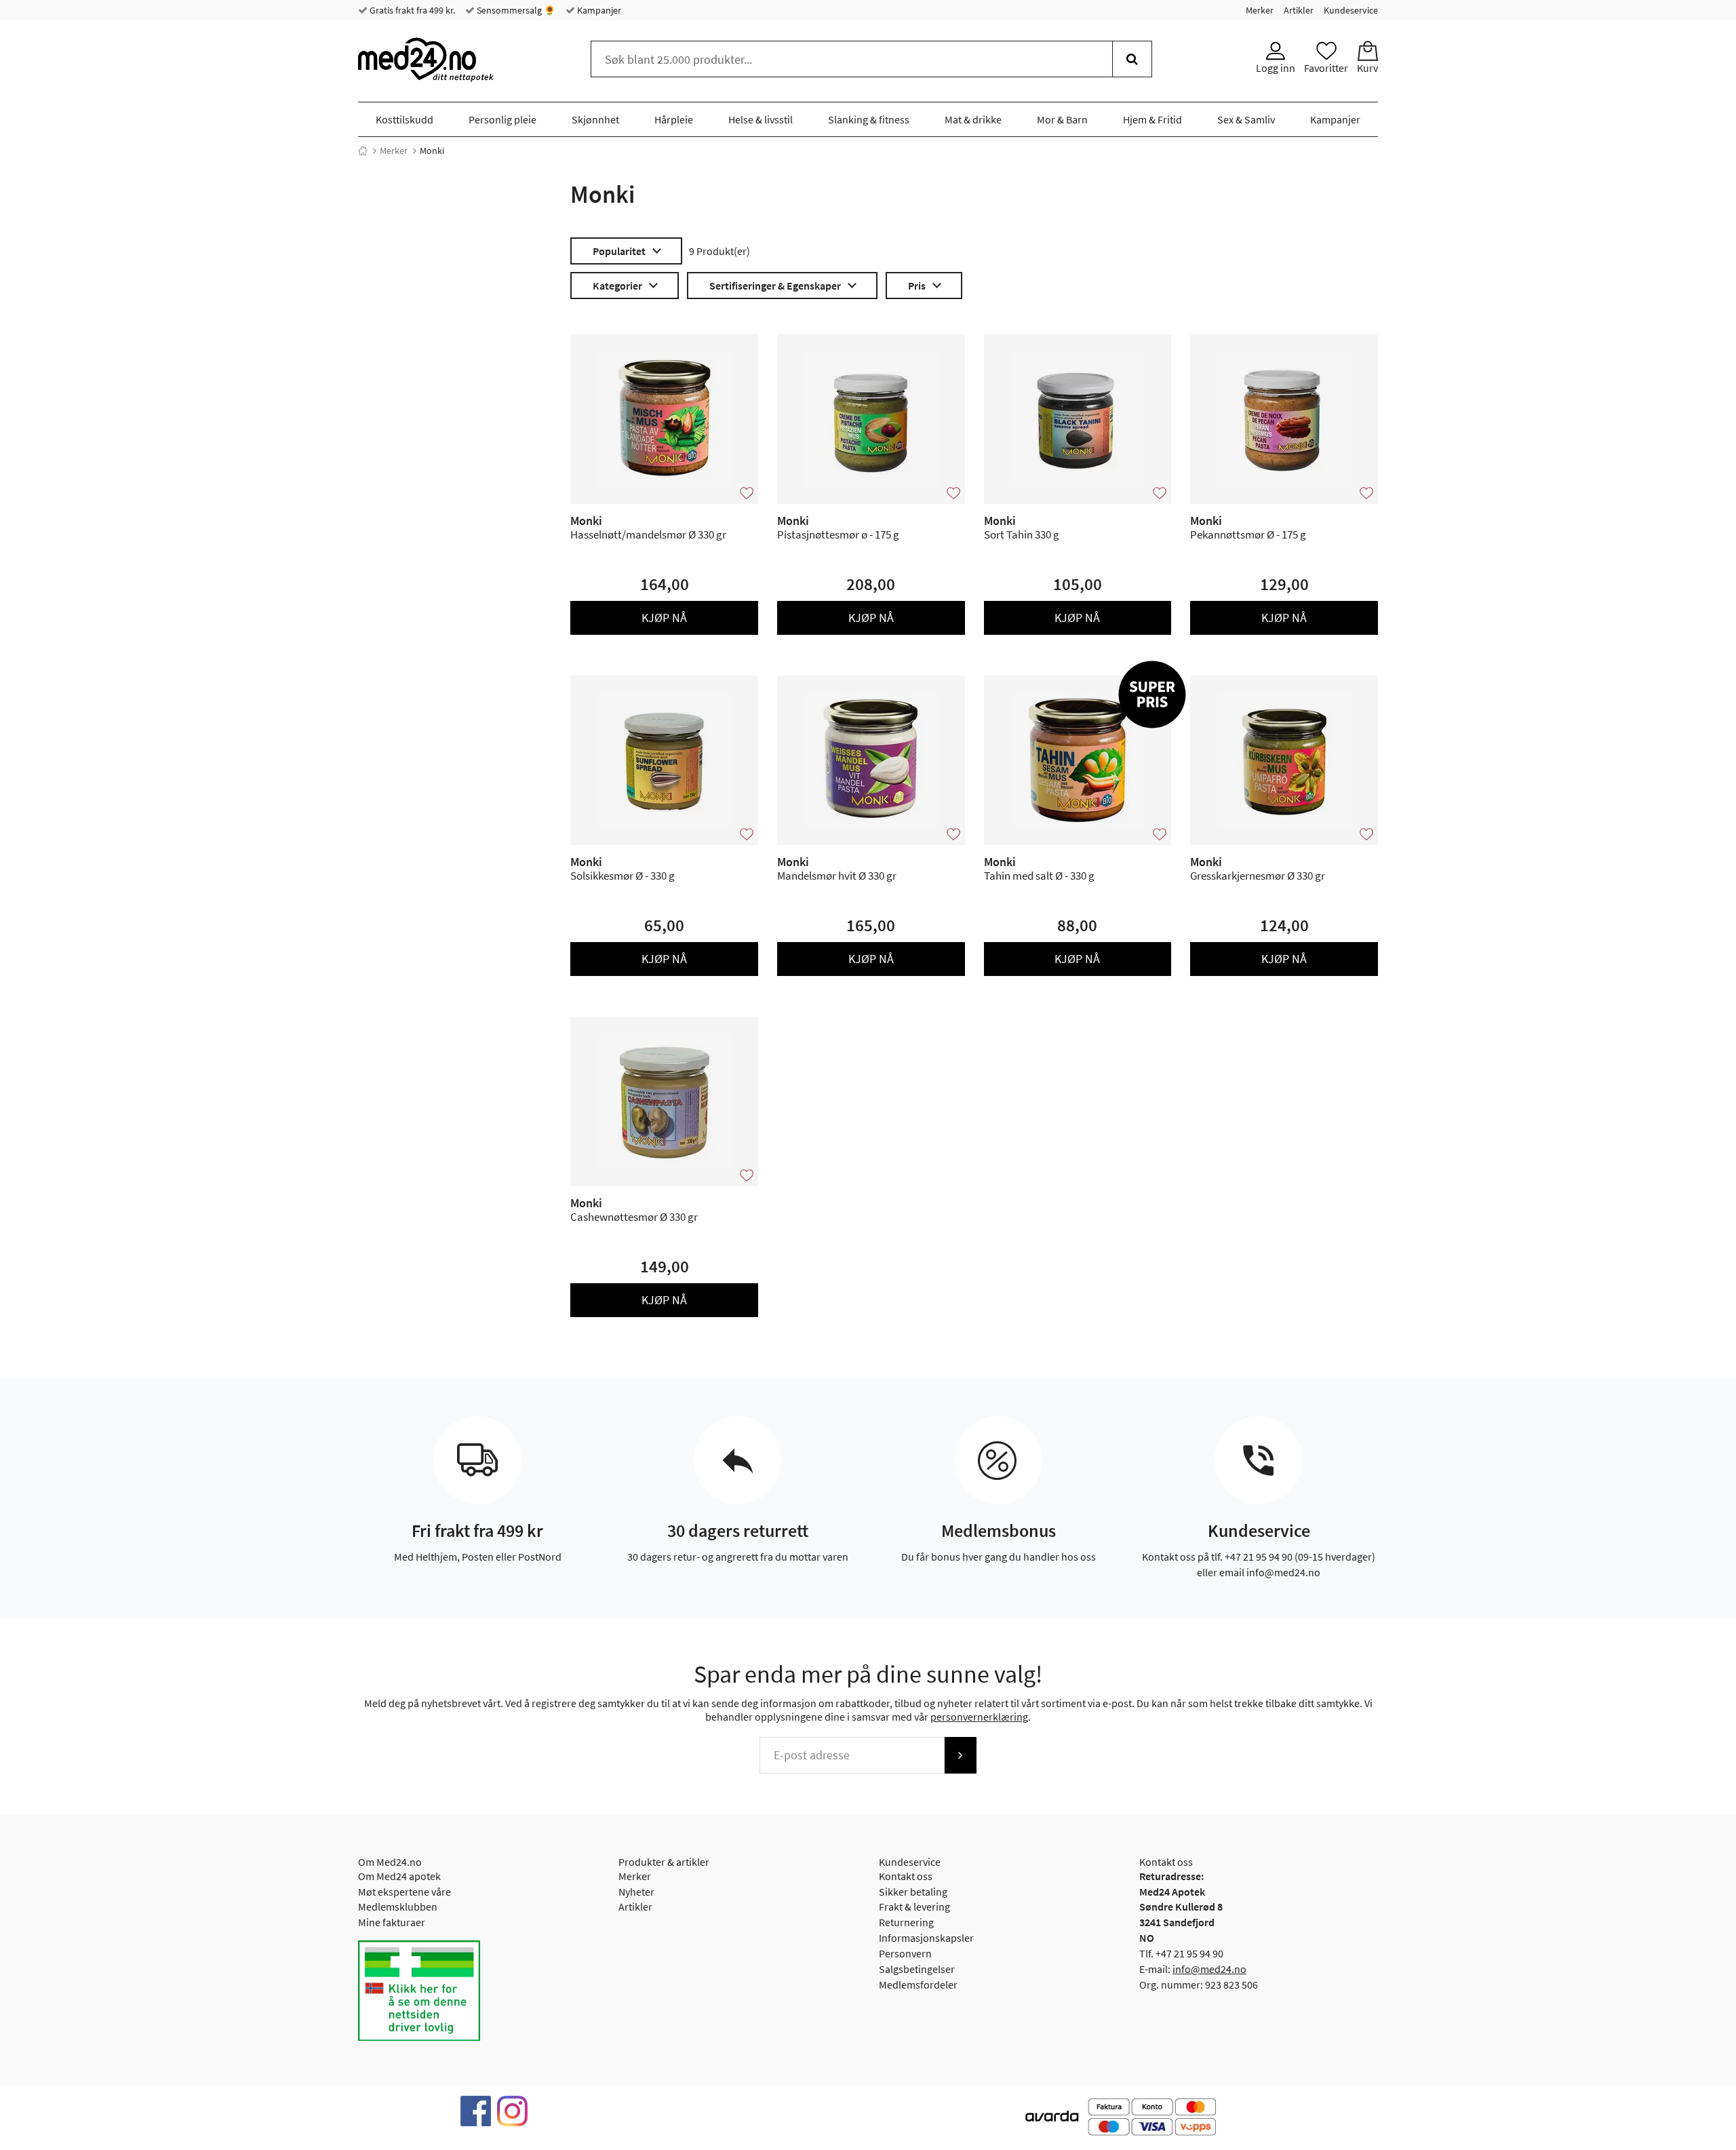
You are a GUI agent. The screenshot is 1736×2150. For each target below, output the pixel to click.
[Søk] (1132, 59)
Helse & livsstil (761, 119)
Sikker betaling (913, 1892)
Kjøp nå (664, 618)
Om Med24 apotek (399, 1876)
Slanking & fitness (869, 119)
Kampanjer (598, 10)
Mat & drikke (973, 119)
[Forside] (363, 151)
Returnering (906, 1922)
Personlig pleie (502, 119)
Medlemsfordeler (918, 1985)
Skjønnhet (595, 119)
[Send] (960, 1755)
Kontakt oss (906, 1876)
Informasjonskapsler (926, 1938)
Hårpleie (674, 119)
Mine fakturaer (392, 1922)
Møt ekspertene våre (405, 1892)
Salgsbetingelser (917, 1969)
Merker (1260, 10)
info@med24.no (1209, 1969)
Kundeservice (1351, 10)
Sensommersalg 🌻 (515, 10)
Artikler (1299, 10)
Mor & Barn (1062, 119)
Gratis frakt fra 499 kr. (411, 10)
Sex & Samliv (1246, 119)
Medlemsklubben (398, 1907)
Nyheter (636, 1892)
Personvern (905, 1953)
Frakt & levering (914, 1907)
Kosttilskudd (405, 119)
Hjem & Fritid (1152, 119)
